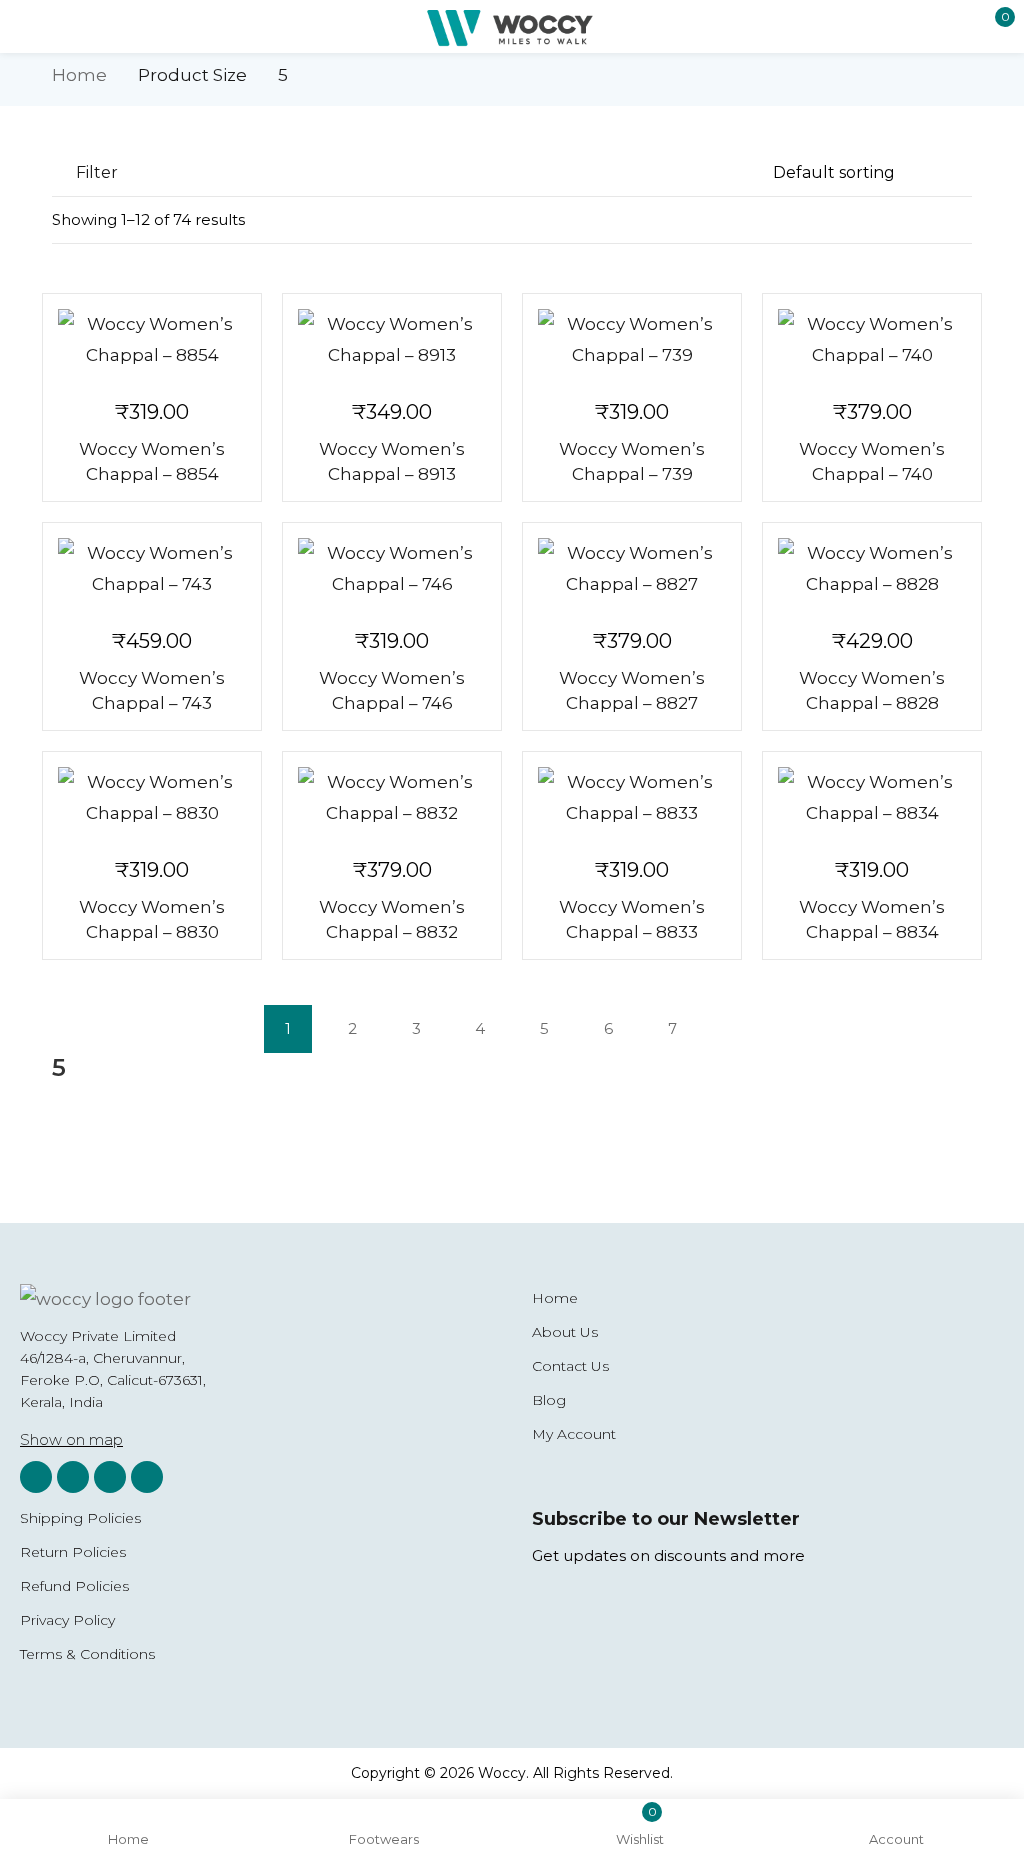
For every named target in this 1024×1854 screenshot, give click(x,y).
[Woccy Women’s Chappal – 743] (152, 569)
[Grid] (960, 222)
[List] (922, 222)
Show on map (71, 1439)
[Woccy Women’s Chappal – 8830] (152, 798)
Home (79, 75)
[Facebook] (73, 1477)
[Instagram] (36, 1477)
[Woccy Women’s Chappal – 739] (632, 340)
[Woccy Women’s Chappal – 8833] (632, 798)
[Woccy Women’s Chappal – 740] (872, 340)
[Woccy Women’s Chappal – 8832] (392, 798)
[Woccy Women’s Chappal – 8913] (392, 340)
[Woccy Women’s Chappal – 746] (392, 569)
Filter (97, 172)
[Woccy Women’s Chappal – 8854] (152, 340)
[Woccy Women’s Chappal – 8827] (632, 569)
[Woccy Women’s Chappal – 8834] (872, 798)
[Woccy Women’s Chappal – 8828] (872, 569)
